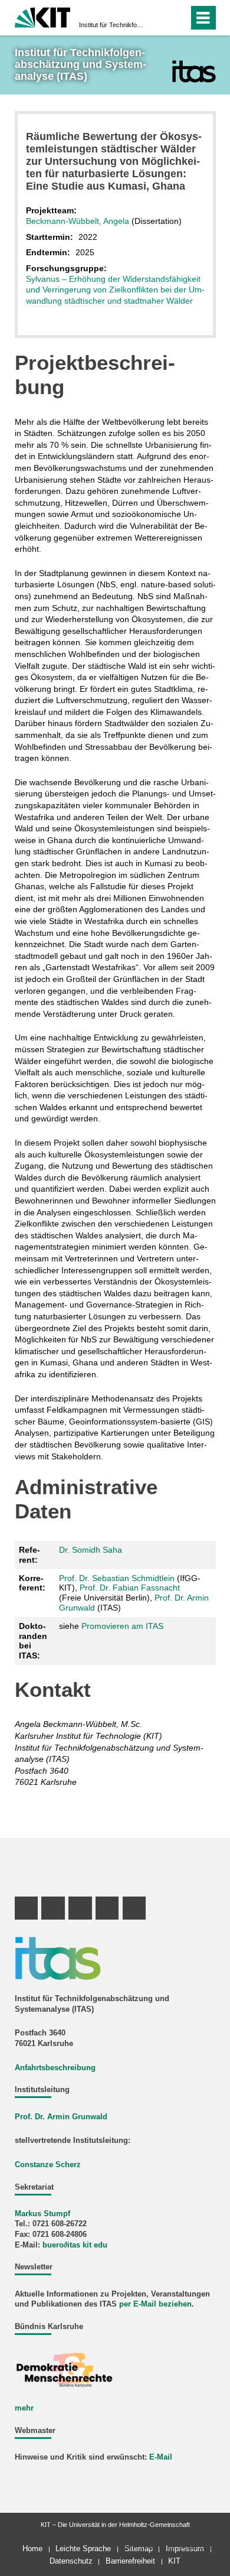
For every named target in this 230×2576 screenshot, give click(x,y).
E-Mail (161, 2457)
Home (32, 2549)
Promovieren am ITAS (122, 1626)
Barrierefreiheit (130, 2561)
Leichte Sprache (83, 2549)
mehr (24, 2408)
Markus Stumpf (42, 2214)
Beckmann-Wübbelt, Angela (78, 221)
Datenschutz (71, 2561)
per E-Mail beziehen (155, 2304)
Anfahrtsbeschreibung (55, 2068)
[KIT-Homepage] (43, 16)
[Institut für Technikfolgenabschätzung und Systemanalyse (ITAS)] (194, 71)
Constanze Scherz (48, 2165)
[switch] (158, 18)
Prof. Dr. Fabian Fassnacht (130, 1588)
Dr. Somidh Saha (91, 1550)
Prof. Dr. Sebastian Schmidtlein (117, 1578)
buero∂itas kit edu (75, 2245)
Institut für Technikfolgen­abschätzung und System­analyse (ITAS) (111, 25)
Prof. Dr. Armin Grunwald (61, 2117)
